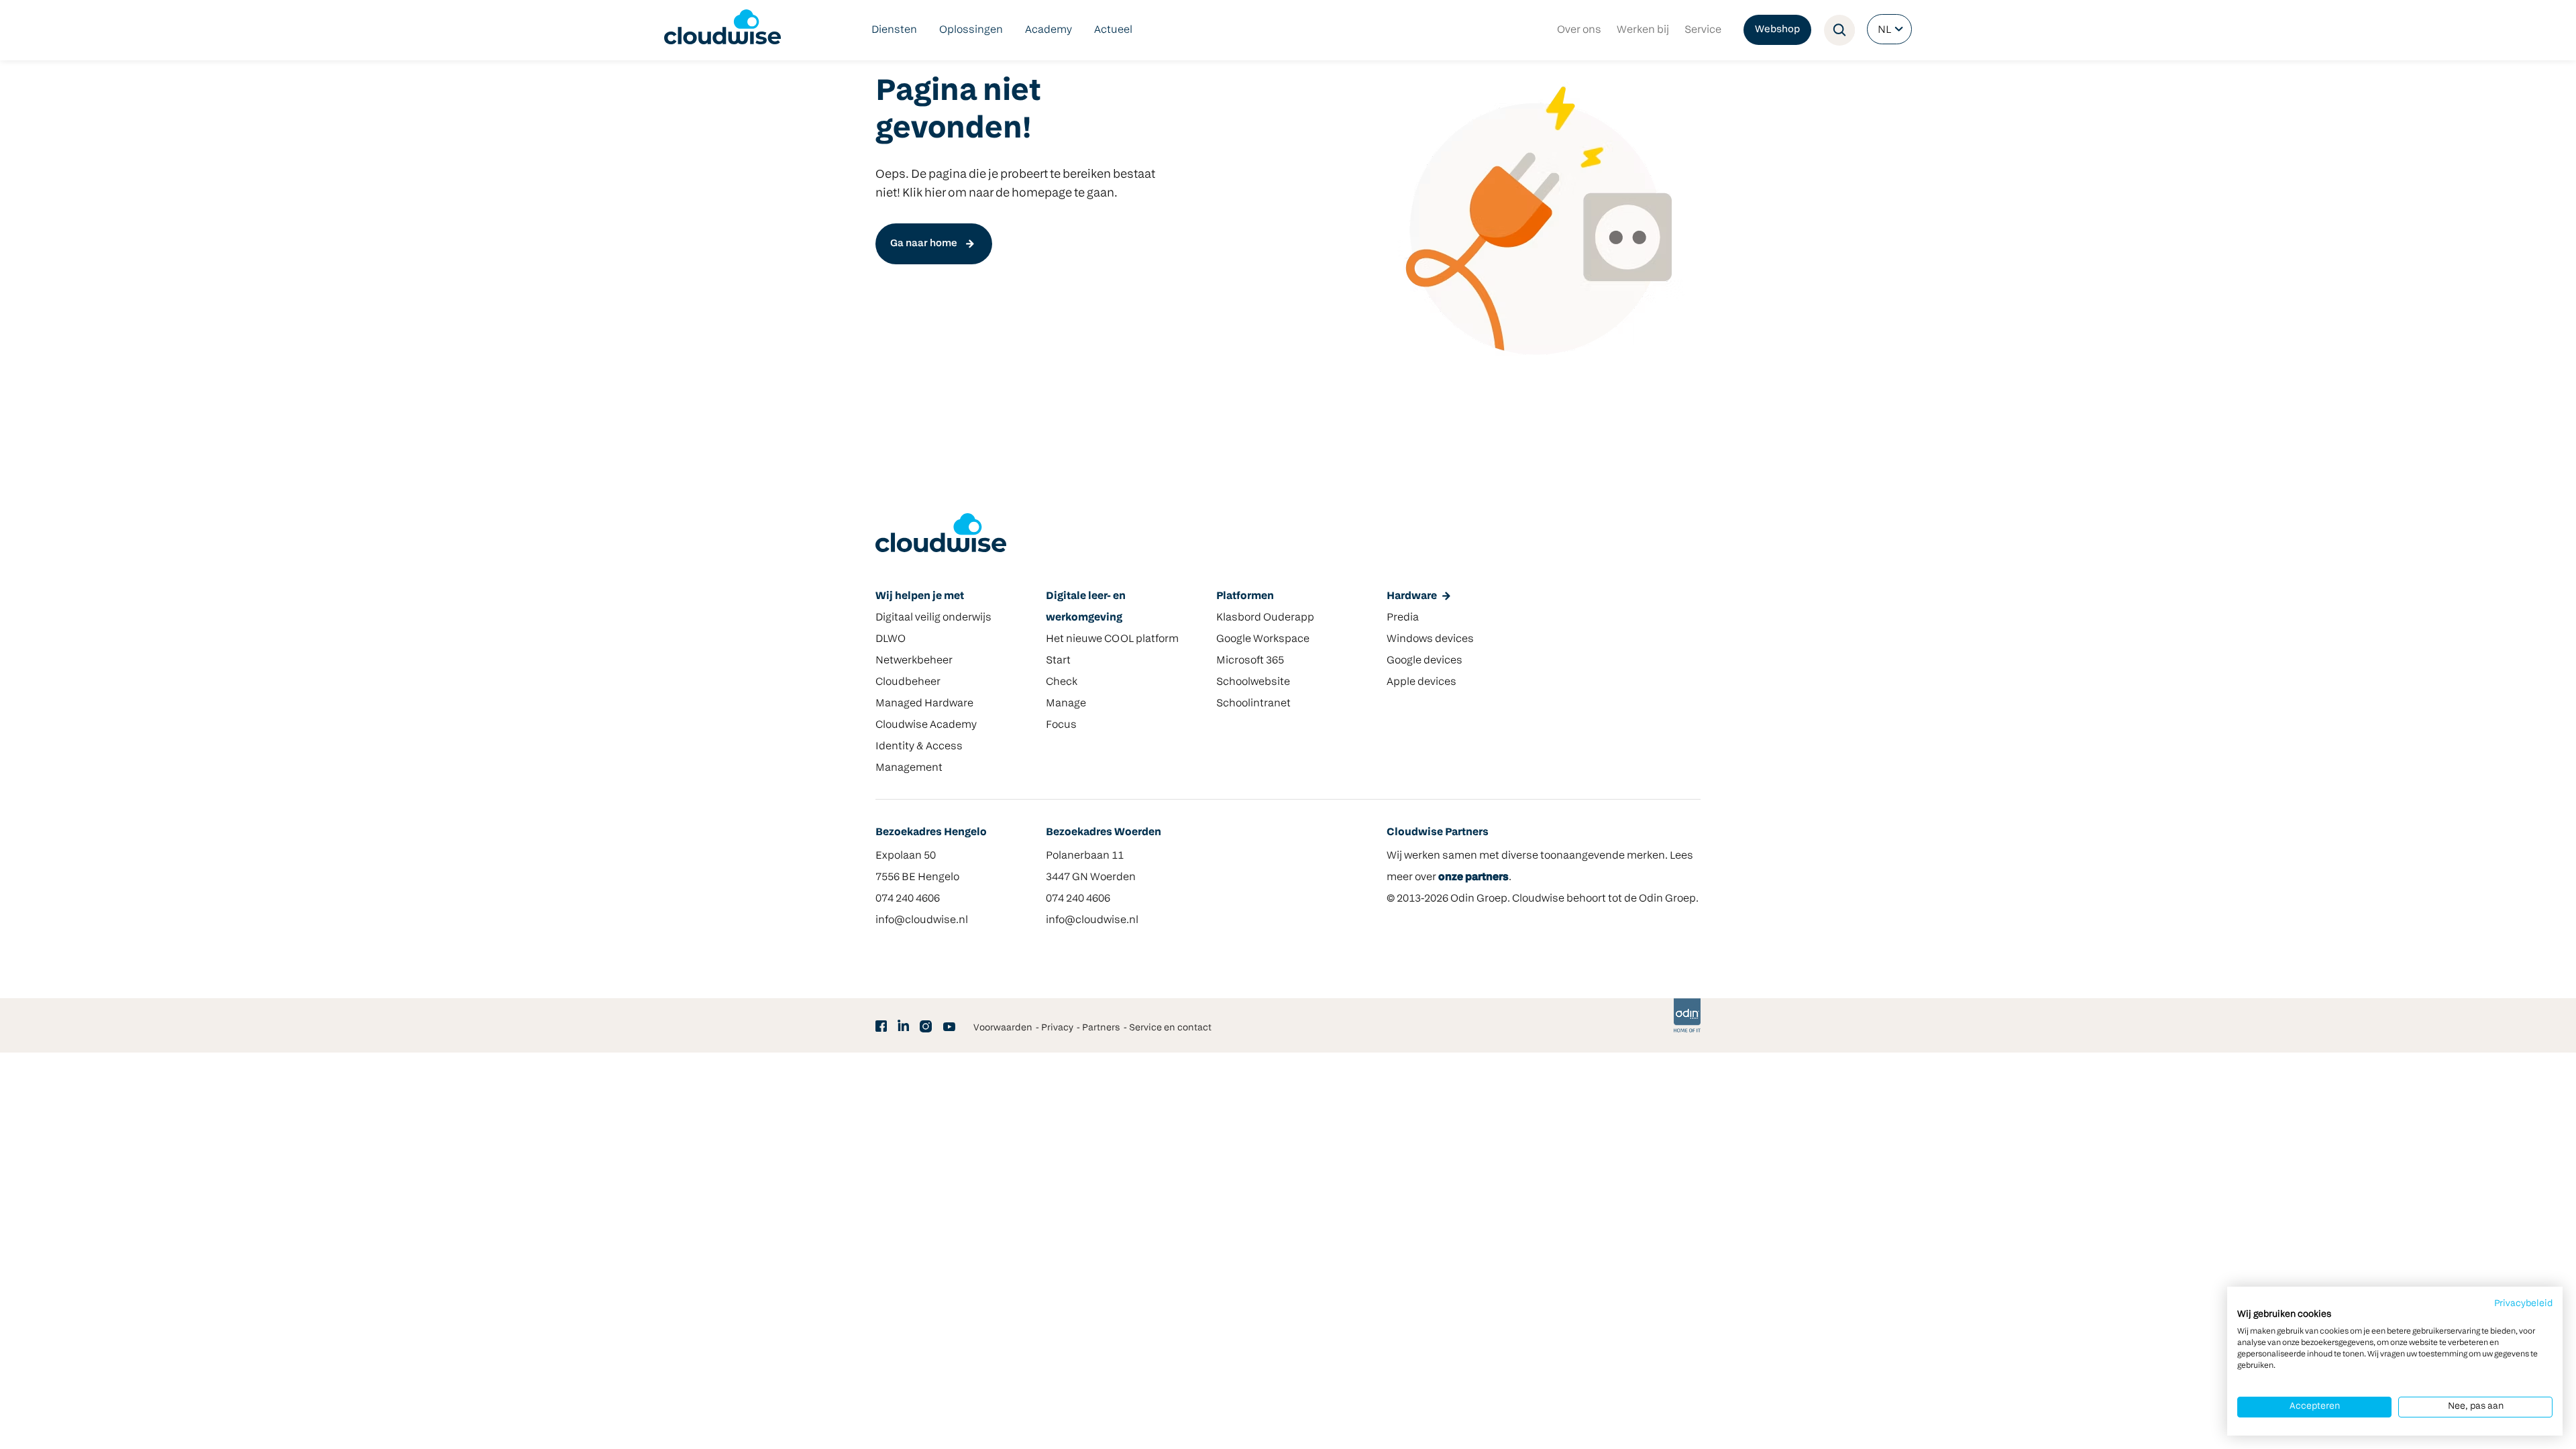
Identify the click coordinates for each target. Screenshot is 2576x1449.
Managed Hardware (924, 704)
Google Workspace (1263, 639)
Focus (1061, 725)
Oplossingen (971, 30)
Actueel (1113, 30)
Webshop (1777, 30)
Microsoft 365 (1250, 661)
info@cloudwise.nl (922, 920)
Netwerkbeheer (914, 661)
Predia (1403, 618)
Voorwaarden (1003, 1028)
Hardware (1412, 596)
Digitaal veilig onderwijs (933, 618)
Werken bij (1643, 30)
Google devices (1425, 661)
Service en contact (1170, 1028)
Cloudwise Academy (926, 725)
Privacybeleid (2523, 1304)
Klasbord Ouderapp (1265, 618)
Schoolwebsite (1253, 682)
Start (1058, 661)
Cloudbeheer (908, 682)
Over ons (1579, 30)
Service (1703, 30)
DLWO (891, 639)
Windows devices (1430, 639)
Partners (1101, 1028)
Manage (1066, 704)
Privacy (1057, 1028)
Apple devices (1421, 682)
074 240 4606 (908, 899)
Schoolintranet (1253, 704)
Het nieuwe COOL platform (1112, 639)
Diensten (894, 30)
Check (1062, 682)
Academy (1049, 30)
